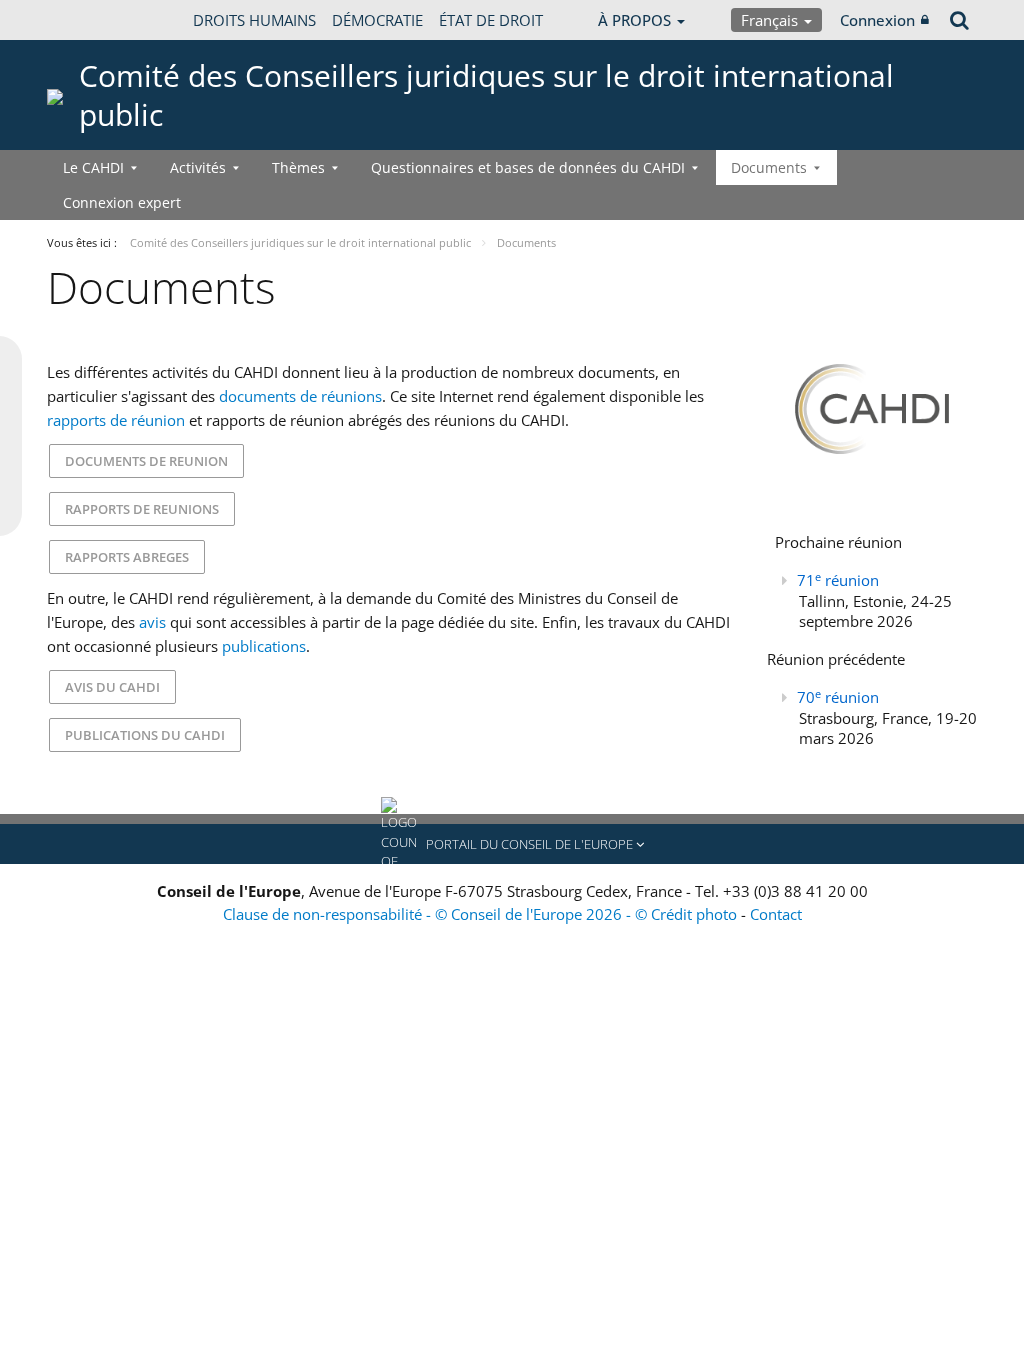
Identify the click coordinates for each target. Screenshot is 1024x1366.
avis (152, 622)
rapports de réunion (116, 420)
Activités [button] (198, 167)
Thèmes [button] (298, 167)
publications (264, 646)
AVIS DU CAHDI (112, 687)
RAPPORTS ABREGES (127, 557)
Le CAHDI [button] (93, 167)
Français (771, 20)
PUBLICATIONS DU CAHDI (145, 735)
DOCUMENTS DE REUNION (146, 461)
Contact (776, 914)
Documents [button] (769, 167)
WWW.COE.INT (97, 20)
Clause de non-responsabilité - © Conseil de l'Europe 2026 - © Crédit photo (482, 914)
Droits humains (254, 20)
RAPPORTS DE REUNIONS (142, 509)
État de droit (491, 20)
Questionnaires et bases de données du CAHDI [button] (528, 167)
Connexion (877, 20)
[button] (512, 844)
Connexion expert (122, 202)
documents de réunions (300, 396)
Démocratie (377, 20)
